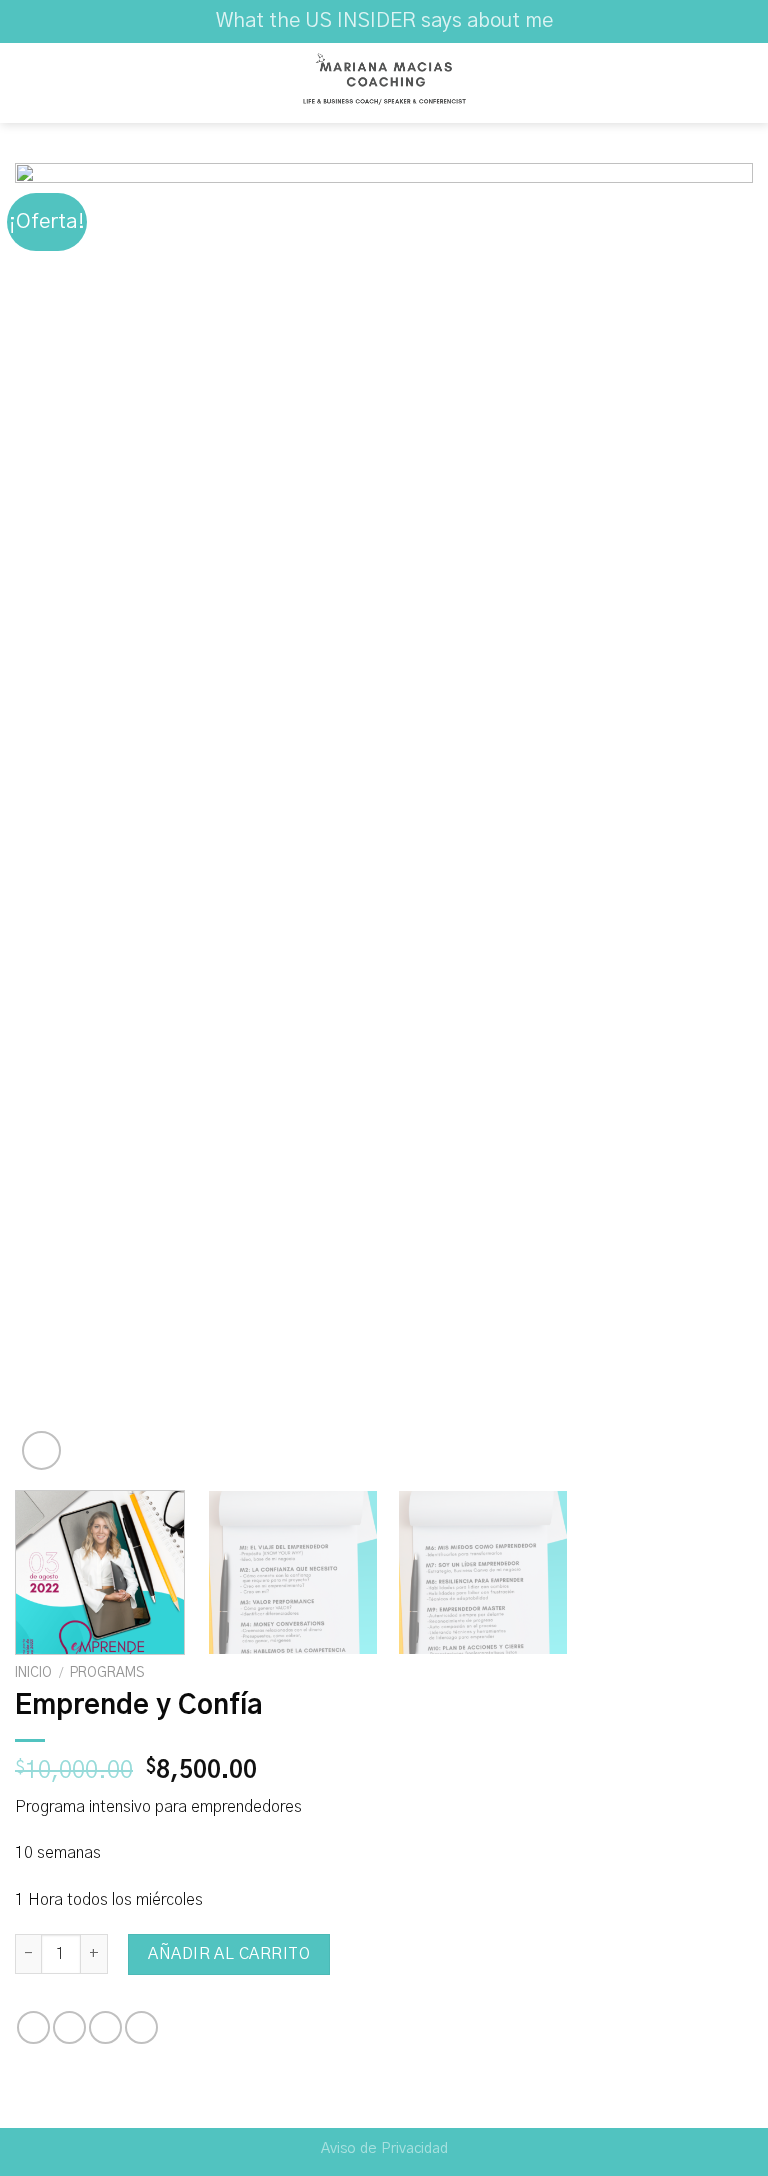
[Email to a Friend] (105, 2027)
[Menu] (27, 82)
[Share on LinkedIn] (141, 2027)
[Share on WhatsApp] (33, 2027)
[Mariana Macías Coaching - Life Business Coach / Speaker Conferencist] (384, 83)
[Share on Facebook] (69, 2027)
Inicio (33, 1673)
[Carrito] (743, 83)
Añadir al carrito (229, 1954)
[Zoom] (41, 1450)
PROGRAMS (107, 1673)
